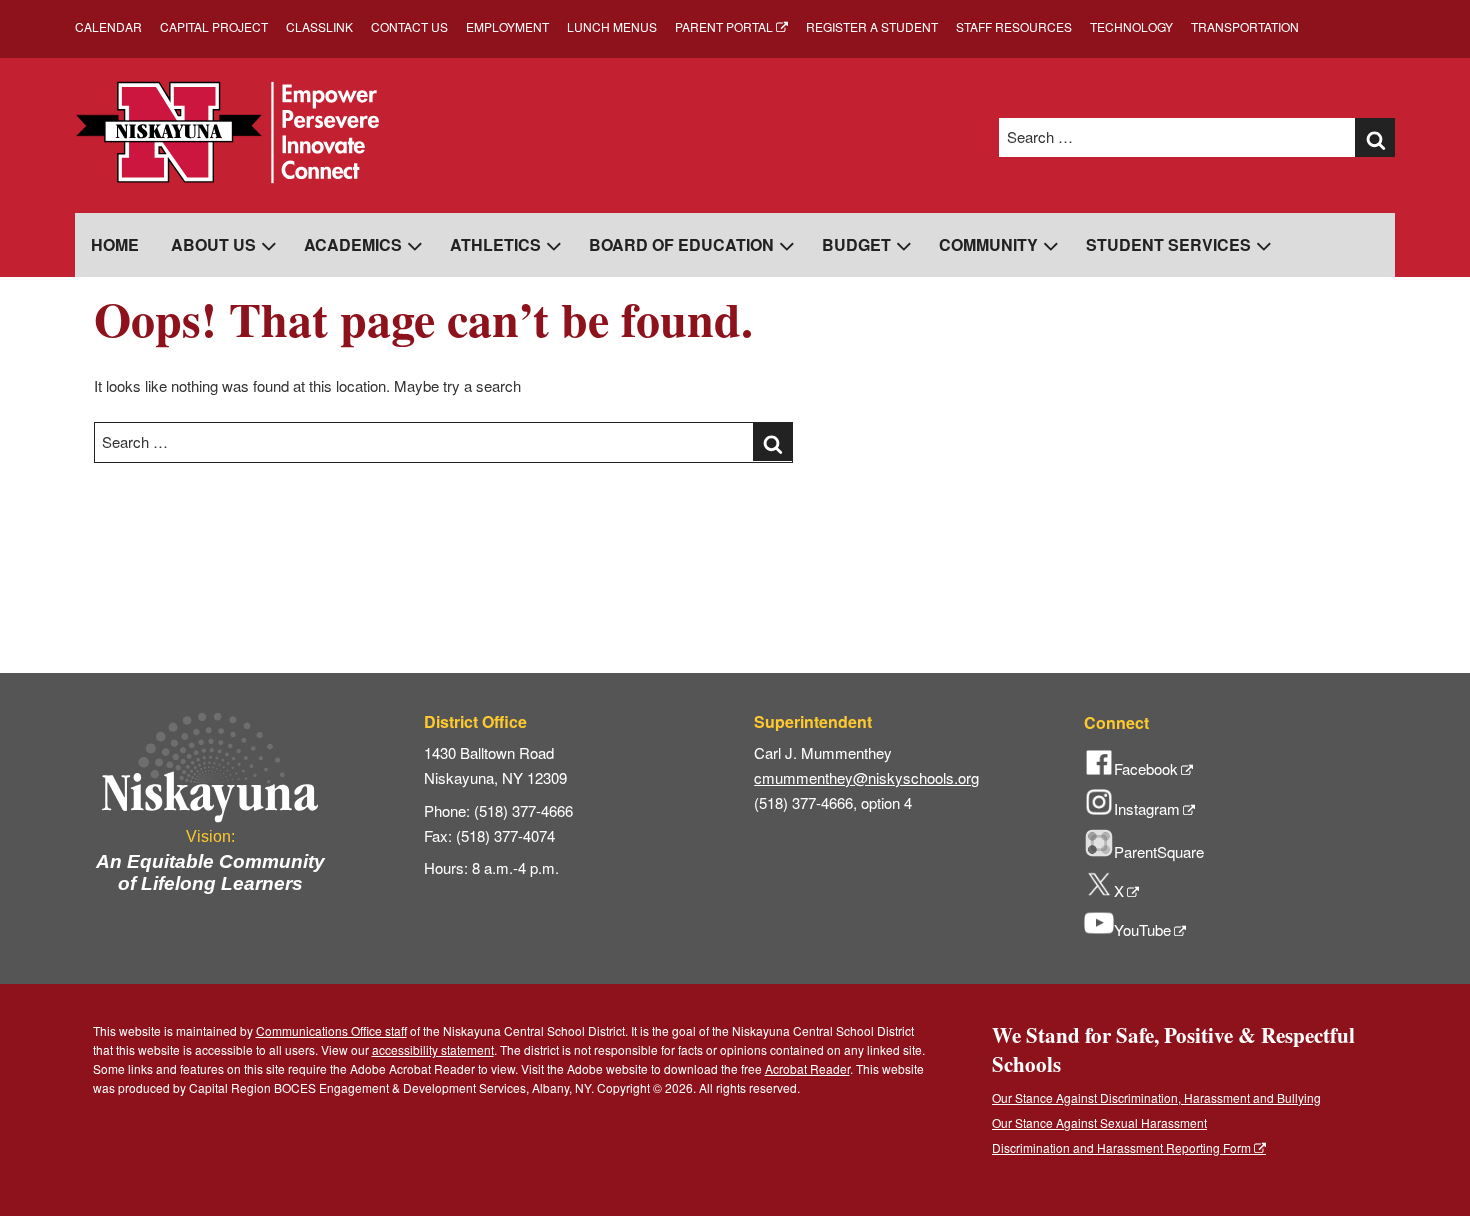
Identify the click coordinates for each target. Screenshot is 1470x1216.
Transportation (1245, 26)
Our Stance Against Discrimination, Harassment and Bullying (1156, 1097)
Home (115, 244)
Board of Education (681, 244)
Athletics (495, 244)
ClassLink (319, 26)
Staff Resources (1014, 26)
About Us (213, 244)
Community (988, 244)
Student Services (1168, 244)
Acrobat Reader (807, 1068)
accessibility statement (433, 1049)
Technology (1131, 26)
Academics (353, 244)
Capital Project (214, 26)
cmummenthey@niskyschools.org (866, 777)
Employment (507, 26)
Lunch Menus (612, 26)
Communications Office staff (331, 1030)
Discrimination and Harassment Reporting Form (1121, 1147)
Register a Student (872, 26)
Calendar (108, 26)
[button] (1375, 138)
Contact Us (409, 26)
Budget (856, 244)
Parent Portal (724, 26)
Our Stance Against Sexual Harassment (1099, 1122)
